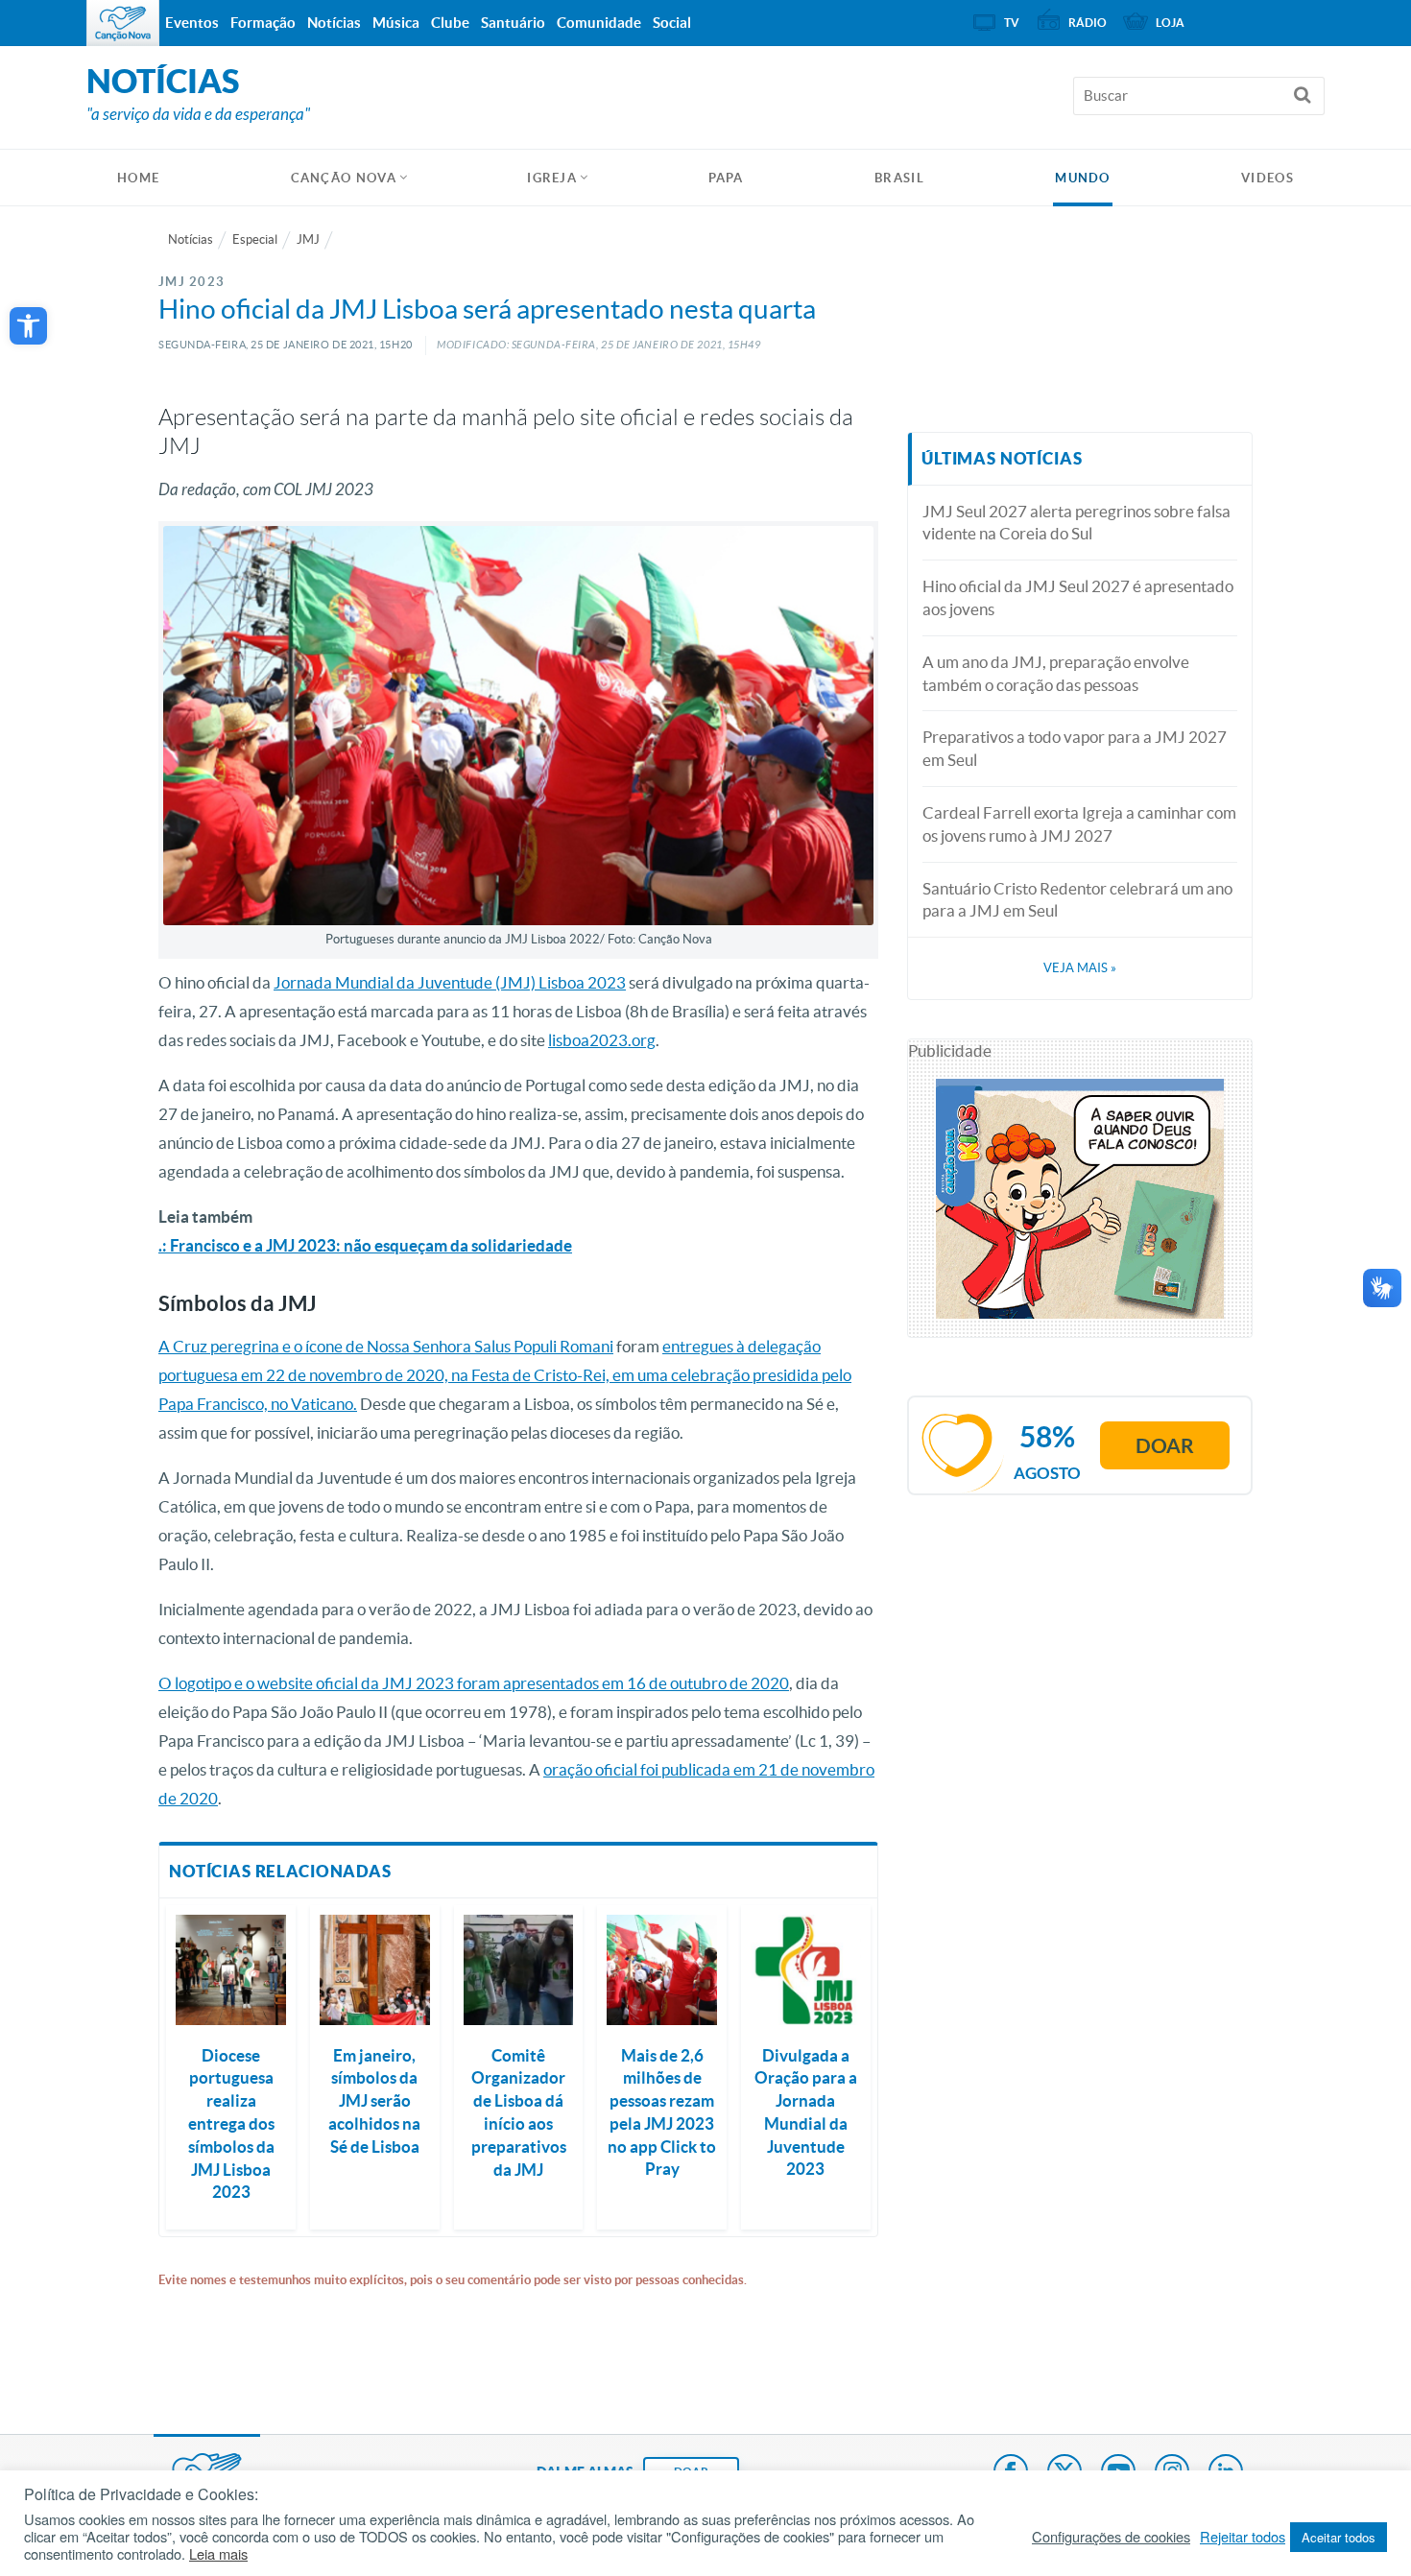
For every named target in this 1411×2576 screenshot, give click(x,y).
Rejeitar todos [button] (1243, 2537)
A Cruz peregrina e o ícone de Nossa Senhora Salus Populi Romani (386, 1346)
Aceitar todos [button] (1339, 2537)
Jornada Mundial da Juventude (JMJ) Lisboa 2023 (450, 982)
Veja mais (1080, 968)
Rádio (1088, 23)
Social (672, 23)
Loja (1170, 23)
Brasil (899, 178)
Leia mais (218, 2554)
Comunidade (599, 23)
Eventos (192, 23)
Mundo (1083, 178)
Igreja (552, 178)
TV (1012, 23)
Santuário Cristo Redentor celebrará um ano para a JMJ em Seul (1077, 900)
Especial (255, 239)
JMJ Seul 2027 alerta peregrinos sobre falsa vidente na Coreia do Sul (1076, 523)
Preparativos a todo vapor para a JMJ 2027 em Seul (1075, 748)
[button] (28, 326)
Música (396, 23)
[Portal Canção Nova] (123, 23)
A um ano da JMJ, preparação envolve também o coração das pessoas (1056, 673)
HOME (138, 178)
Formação (263, 23)
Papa (726, 178)
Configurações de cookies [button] (1111, 2537)
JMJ (308, 239)
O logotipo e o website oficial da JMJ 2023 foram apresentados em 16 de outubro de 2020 (474, 1683)
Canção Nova (344, 178)
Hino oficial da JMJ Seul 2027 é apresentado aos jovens (1078, 597)
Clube (450, 23)
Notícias (191, 239)
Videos (1268, 178)
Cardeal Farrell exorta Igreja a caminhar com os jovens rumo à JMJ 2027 (1079, 824)
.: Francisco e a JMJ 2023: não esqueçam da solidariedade (365, 1245)
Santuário (513, 23)
